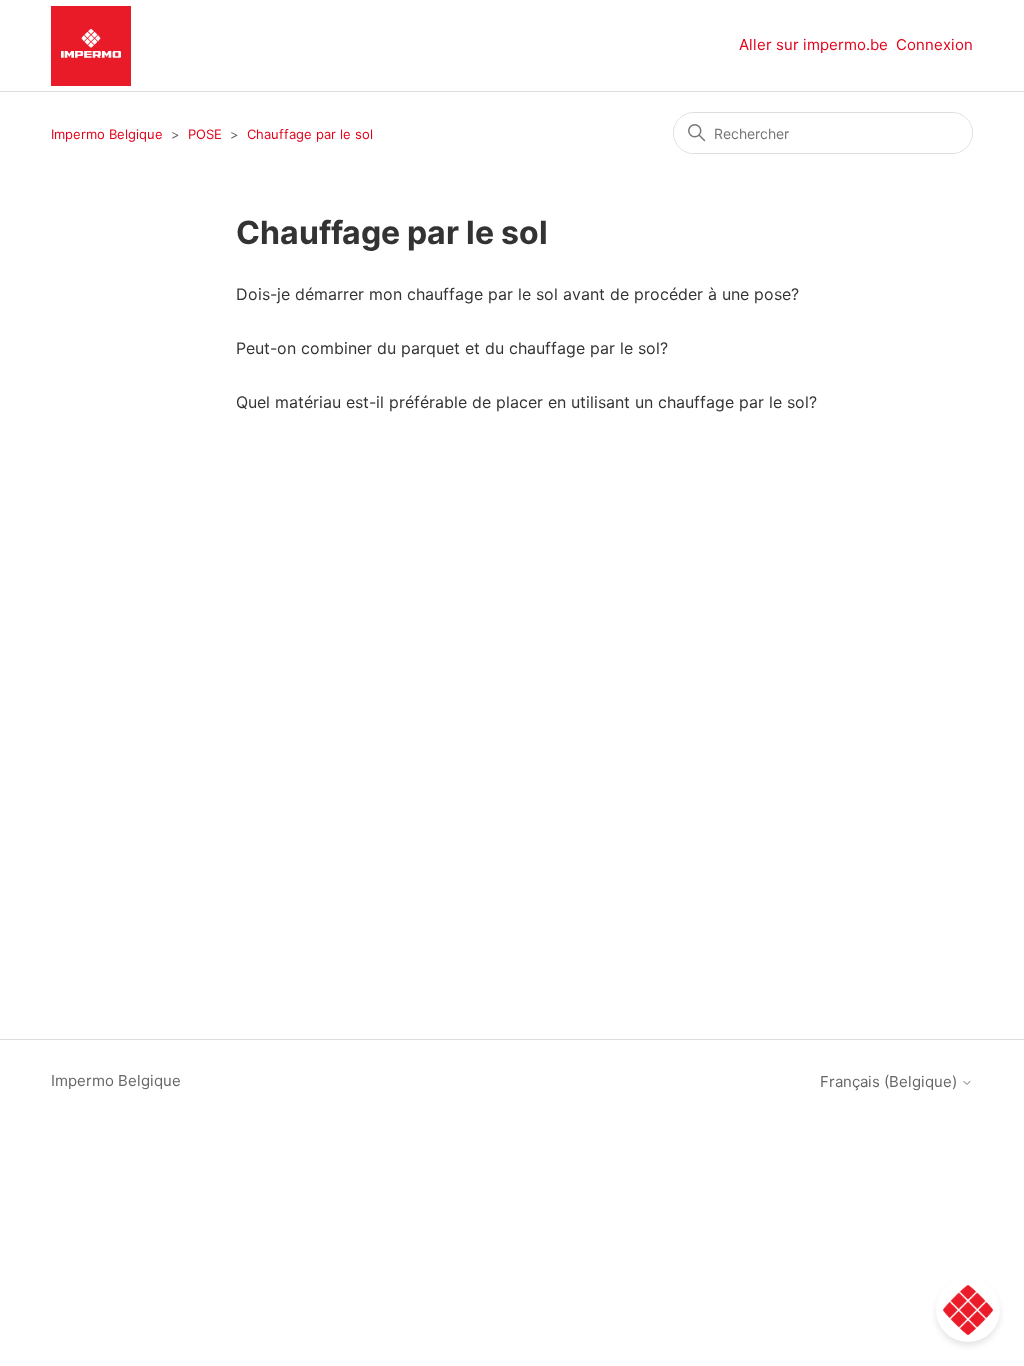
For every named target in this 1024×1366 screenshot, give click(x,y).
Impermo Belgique (107, 134)
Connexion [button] (934, 44)
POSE (205, 134)
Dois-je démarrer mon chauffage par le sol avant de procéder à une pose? (517, 294)
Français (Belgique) (890, 1081)
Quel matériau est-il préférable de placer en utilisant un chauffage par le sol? (526, 402)
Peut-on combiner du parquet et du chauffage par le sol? (452, 348)
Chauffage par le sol (310, 134)
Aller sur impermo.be (813, 44)
